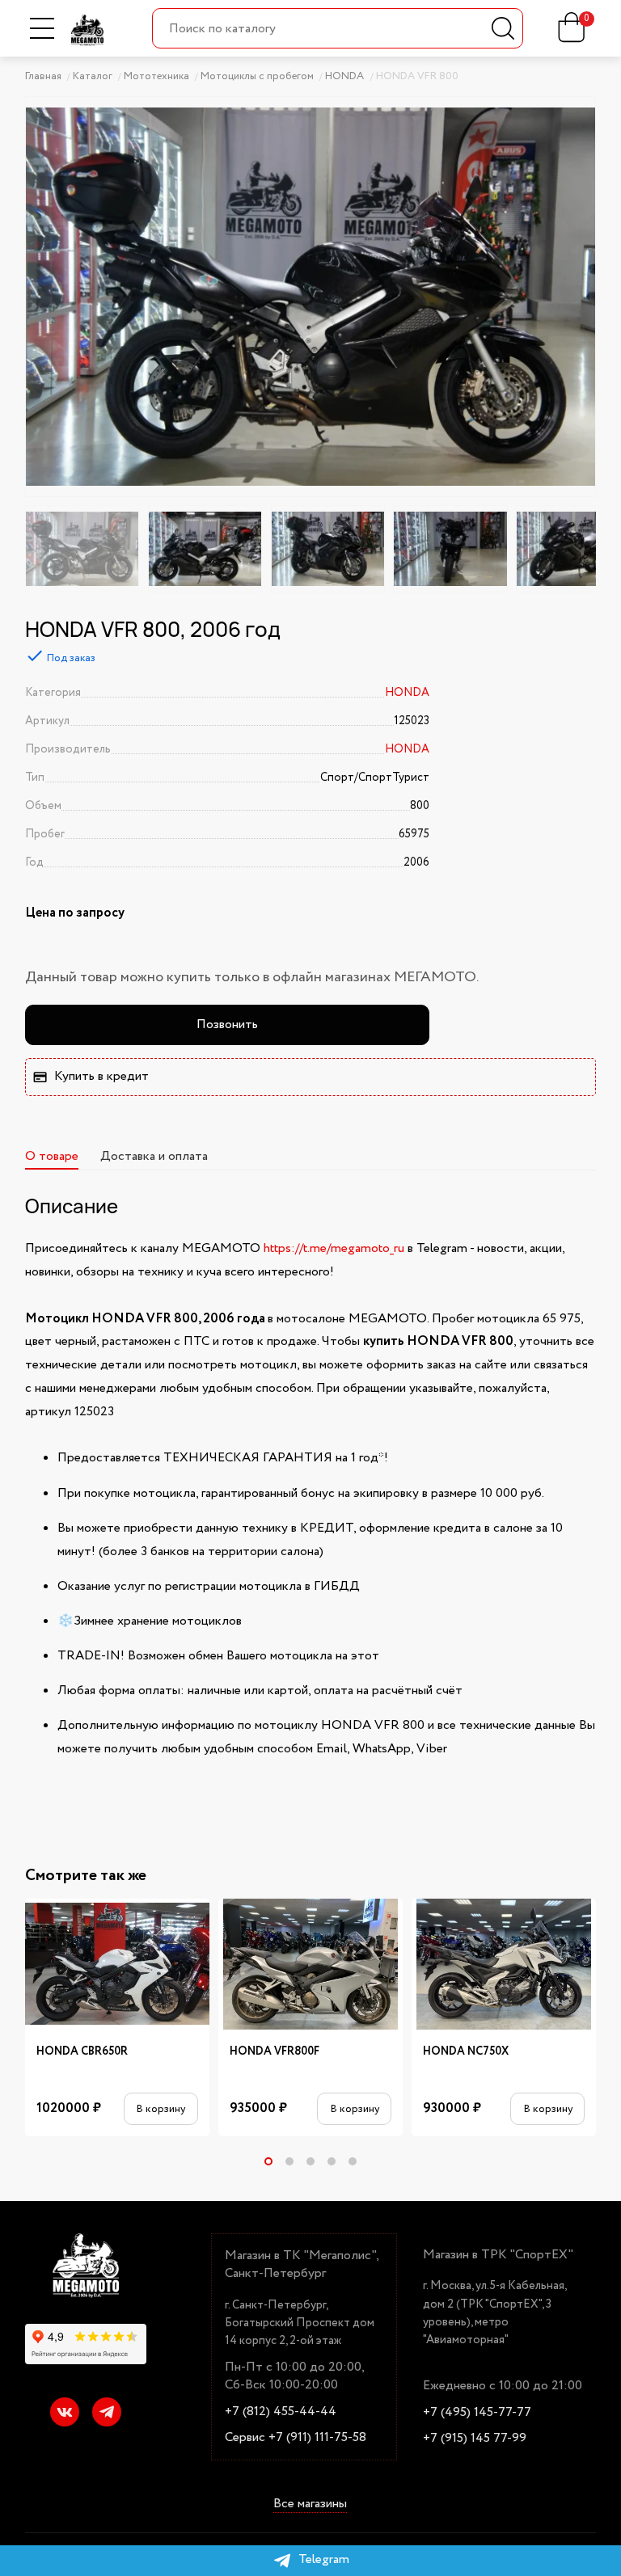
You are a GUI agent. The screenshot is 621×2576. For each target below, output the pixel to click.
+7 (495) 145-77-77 (477, 2413)
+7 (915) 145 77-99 (475, 2439)
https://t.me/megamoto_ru (334, 1248)
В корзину (161, 2109)
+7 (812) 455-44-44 (281, 2412)
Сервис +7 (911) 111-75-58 (296, 2438)
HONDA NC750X (466, 2052)
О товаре (52, 1156)
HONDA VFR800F (275, 2052)
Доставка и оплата (154, 1156)
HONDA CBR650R (82, 2052)
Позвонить (227, 1024)
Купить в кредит (101, 1076)
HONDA (407, 693)
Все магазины (310, 2504)
